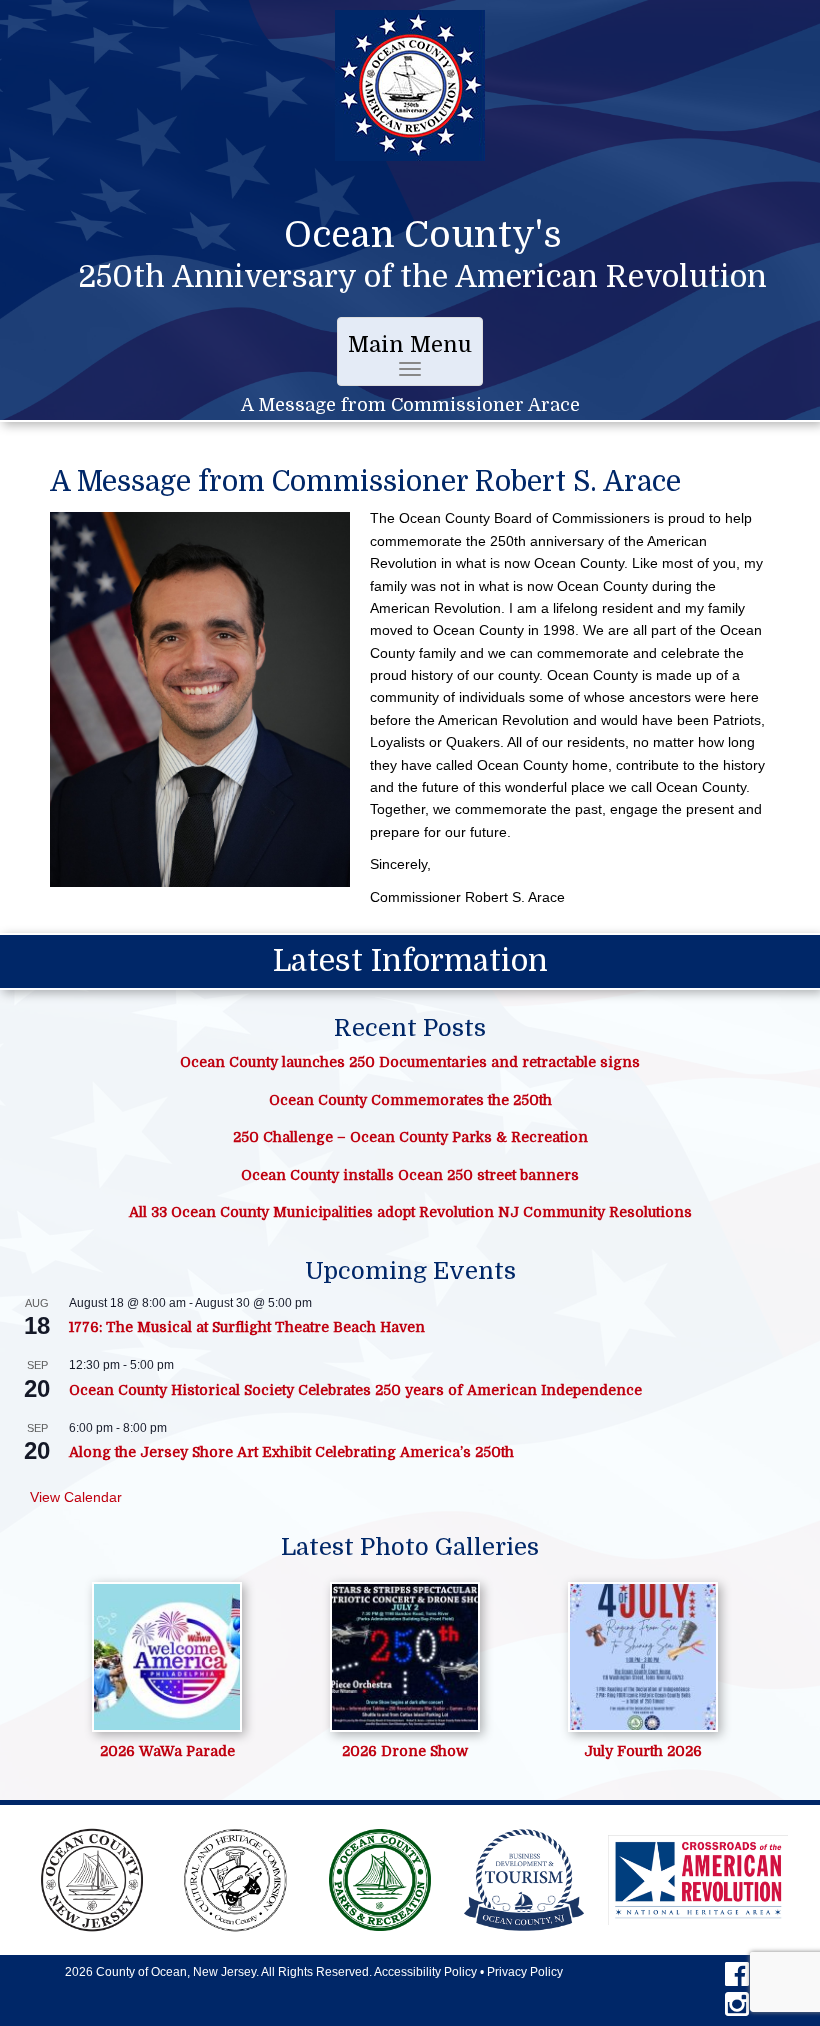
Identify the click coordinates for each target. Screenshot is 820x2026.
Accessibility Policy (425, 1972)
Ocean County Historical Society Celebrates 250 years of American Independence (355, 1390)
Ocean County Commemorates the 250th (410, 1100)
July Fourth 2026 (643, 1751)
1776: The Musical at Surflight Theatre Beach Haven (247, 1327)
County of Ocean (141, 1972)
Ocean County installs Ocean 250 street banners (410, 1175)
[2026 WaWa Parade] (167, 1657)
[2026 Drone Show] (405, 1657)
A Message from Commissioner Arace (410, 405)
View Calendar (76, 1497)
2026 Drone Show (405, 1751)
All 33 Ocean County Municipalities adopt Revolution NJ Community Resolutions (410, 1212)
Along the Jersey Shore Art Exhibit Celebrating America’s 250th (291, 1452)
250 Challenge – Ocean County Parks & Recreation (410, 1137)
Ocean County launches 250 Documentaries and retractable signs (410, 1062)
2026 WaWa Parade (167, 1751)
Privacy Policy (525, 1972)
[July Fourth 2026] (643, 1657)
